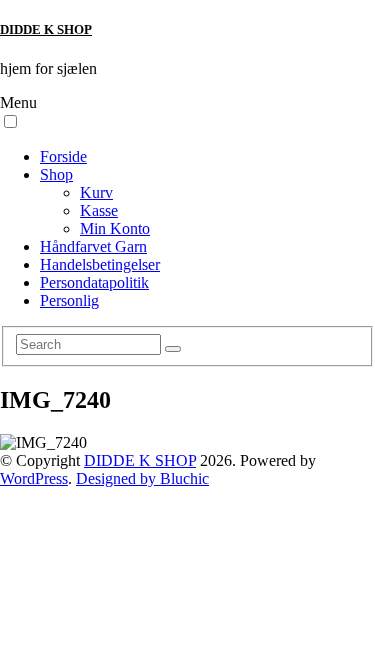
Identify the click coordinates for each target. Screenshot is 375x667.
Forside (63, 156)
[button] (10, 121)
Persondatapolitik (94, 282)
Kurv (96, 192)
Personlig (69, 300)
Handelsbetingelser (100, 264)
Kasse (99, 210)
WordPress (34, 478)
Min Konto (115, 228)
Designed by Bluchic (142, 478)
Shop (56, 174)
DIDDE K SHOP (46, 29)
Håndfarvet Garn (93, 246)
